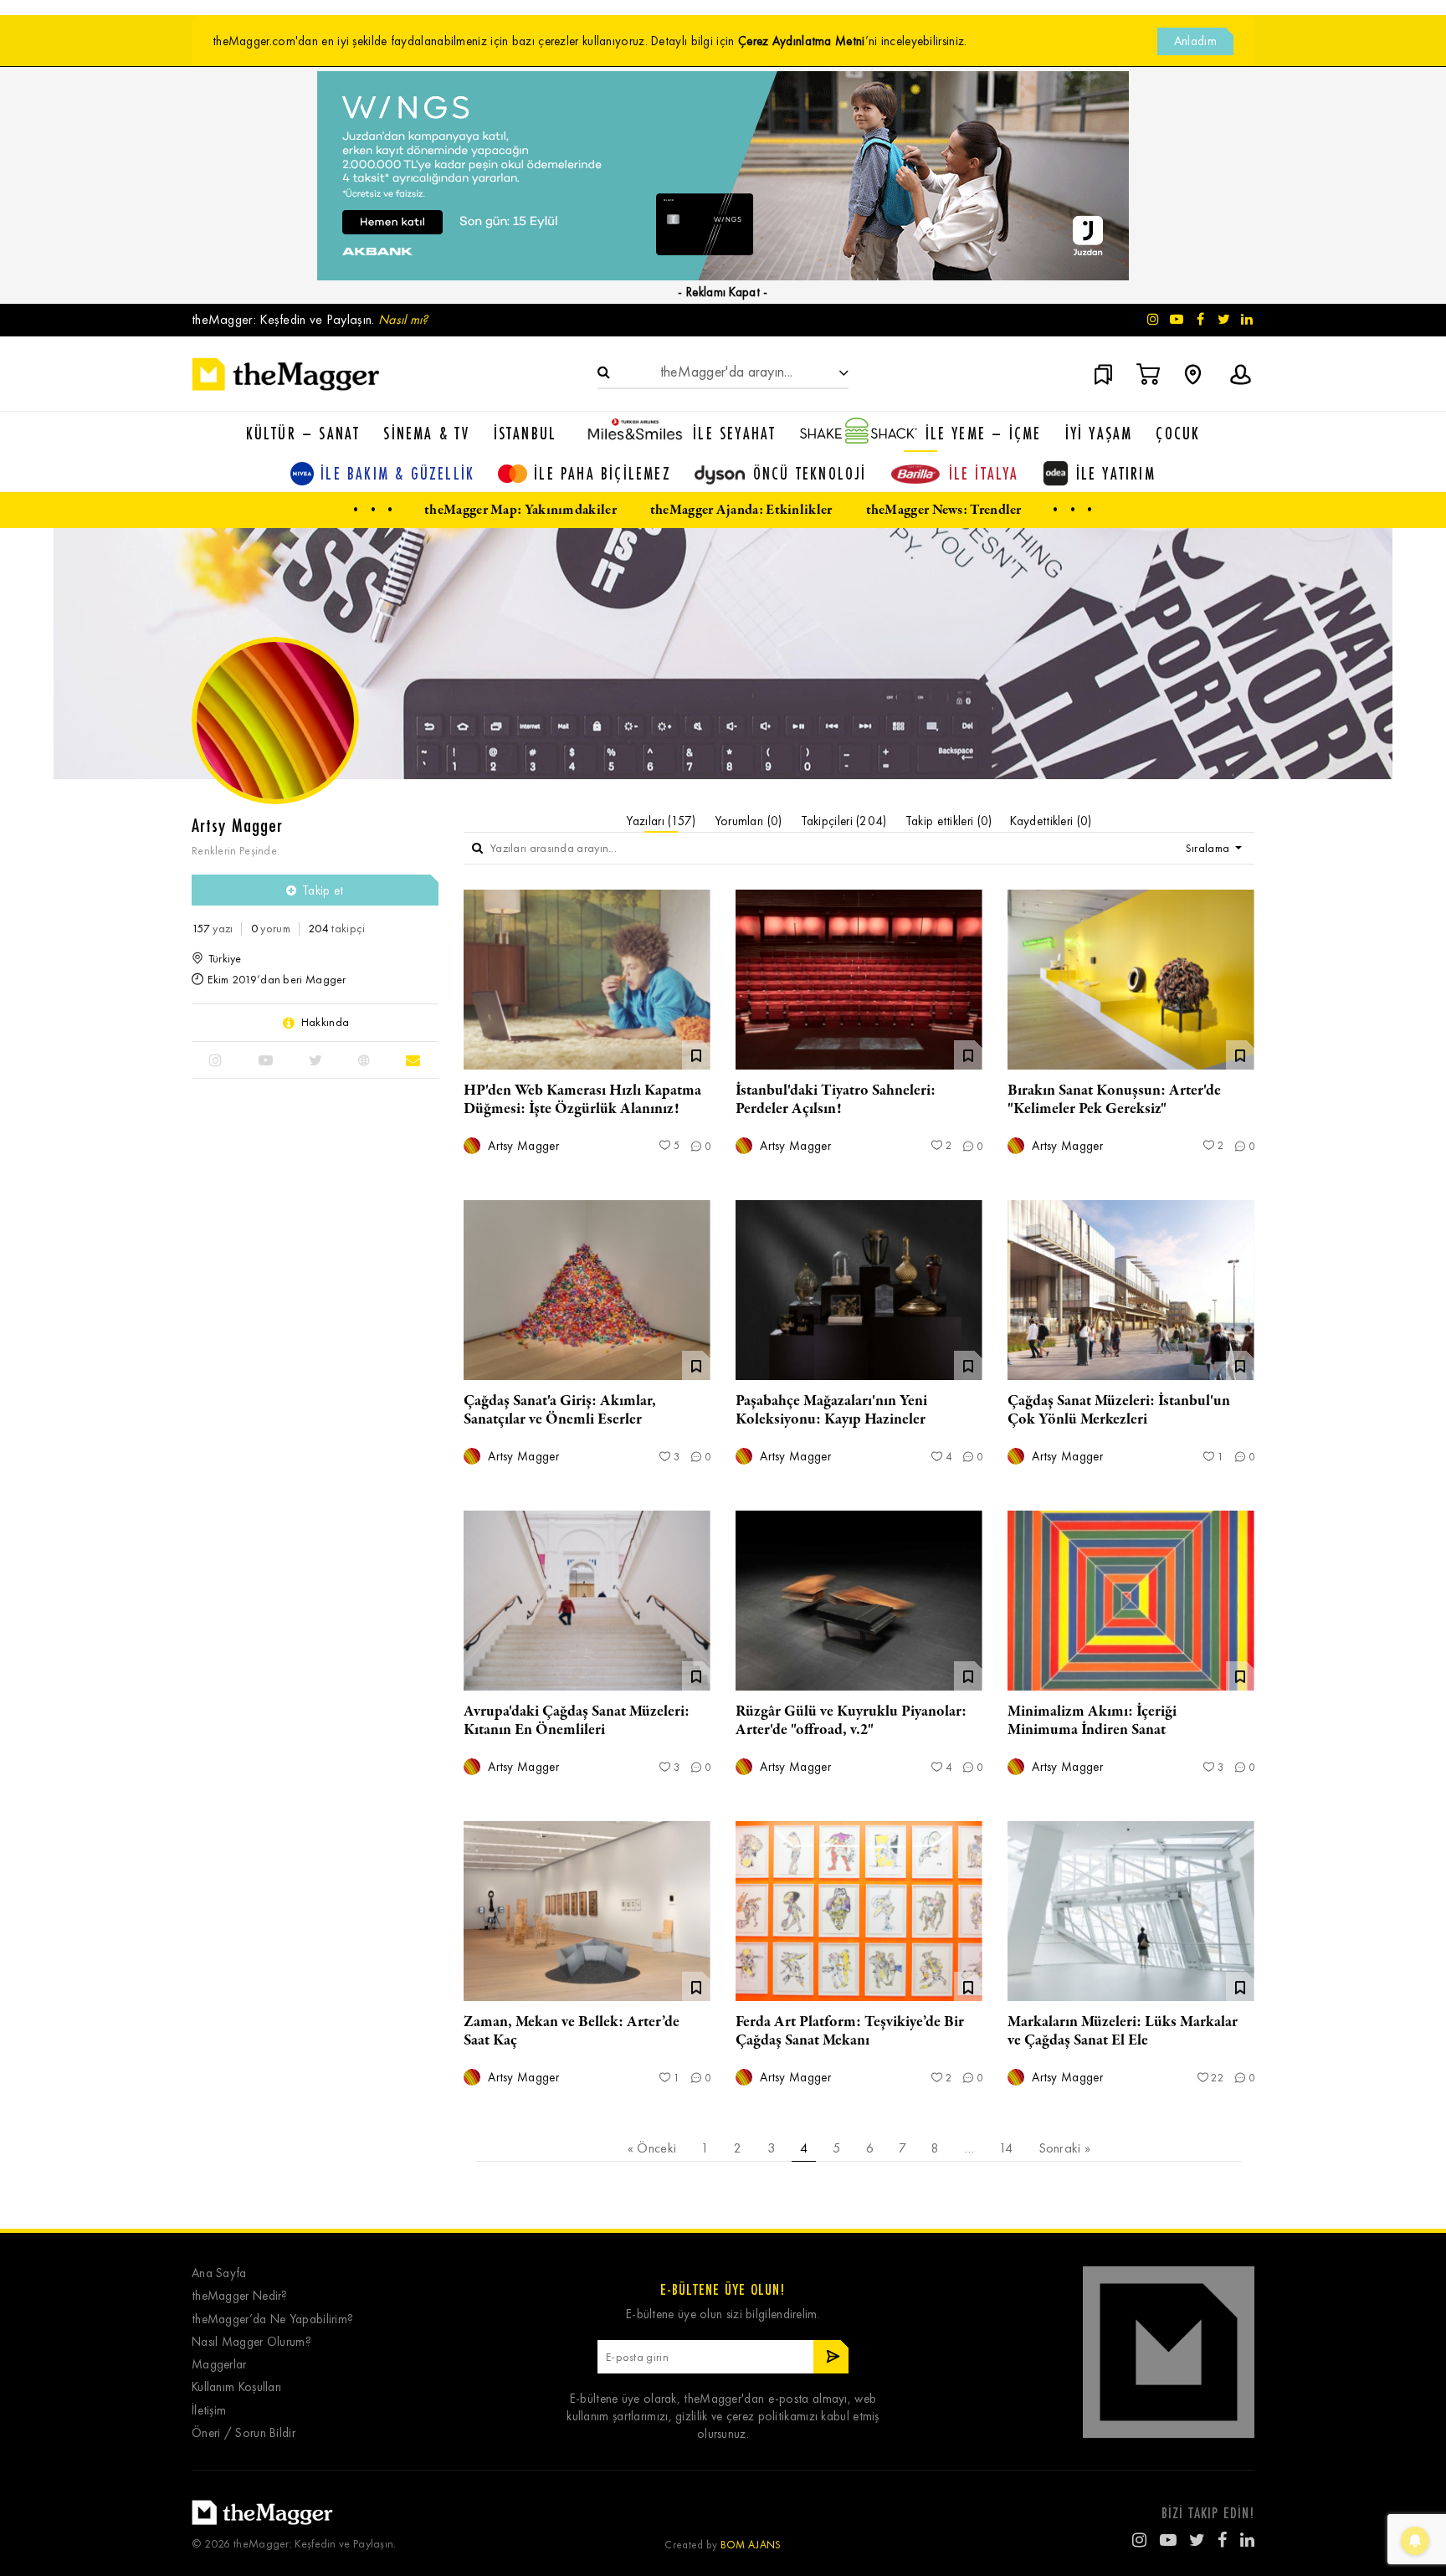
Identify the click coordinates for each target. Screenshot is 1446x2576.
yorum (271, 929)
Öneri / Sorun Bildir (244, 2433)
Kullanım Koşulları (236, 2387)
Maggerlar (219, 2365)
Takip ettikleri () (949, 821)
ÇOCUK (1178, 433)
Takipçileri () (844, 821)
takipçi (336, 929)
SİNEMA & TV (426, 433)
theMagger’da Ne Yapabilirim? (272, 2319)
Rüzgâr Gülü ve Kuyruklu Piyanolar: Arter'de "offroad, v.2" (851, 1721)
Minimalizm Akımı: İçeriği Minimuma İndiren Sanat (1092, 1721)
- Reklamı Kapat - (723, 292)
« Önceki (652, 2148)
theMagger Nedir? (240, 2296)
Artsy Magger (522, 1146)
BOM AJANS (751, 2545)
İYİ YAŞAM (1099, 433)
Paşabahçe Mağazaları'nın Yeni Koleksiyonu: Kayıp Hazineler (831, 1410)
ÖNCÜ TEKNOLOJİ (810, 473)
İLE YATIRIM (1116, 473)
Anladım (1195, 41)
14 (1006, 2148)
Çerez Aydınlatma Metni (802, 41)
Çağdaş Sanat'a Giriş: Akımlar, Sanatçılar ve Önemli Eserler (560, 1410)
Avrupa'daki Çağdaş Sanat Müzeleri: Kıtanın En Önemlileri (577, 1721)
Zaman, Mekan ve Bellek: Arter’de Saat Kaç (572, 2031)
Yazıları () (661, 821)
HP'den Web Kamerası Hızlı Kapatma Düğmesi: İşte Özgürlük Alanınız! (582, 1100)
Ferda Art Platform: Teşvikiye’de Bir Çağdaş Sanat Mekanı (850, 2031)
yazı (212, 929)
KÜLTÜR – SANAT (303, 433)
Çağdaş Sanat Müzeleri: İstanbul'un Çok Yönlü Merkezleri (1119, 1410)
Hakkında (325, 1023)
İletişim (209, 2411)
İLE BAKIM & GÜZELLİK (397, 473)
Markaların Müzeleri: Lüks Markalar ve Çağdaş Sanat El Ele (1123, 2031)
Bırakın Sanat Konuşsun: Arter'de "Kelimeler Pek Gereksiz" (1114, 1100)
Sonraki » (1065, 2148)
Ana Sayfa (219, 2273)
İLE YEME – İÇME (984, 433)
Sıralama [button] (1209, 848)
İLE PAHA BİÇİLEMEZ (602, 473)
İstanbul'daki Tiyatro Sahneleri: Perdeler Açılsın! (836, 1100)
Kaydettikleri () (1051, 821)
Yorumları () (749, 821)
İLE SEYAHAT (734, 433)
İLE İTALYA (984, 473)
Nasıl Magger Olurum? (251, 2342)
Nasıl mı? (403, 319)
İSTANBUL (526, 433)
